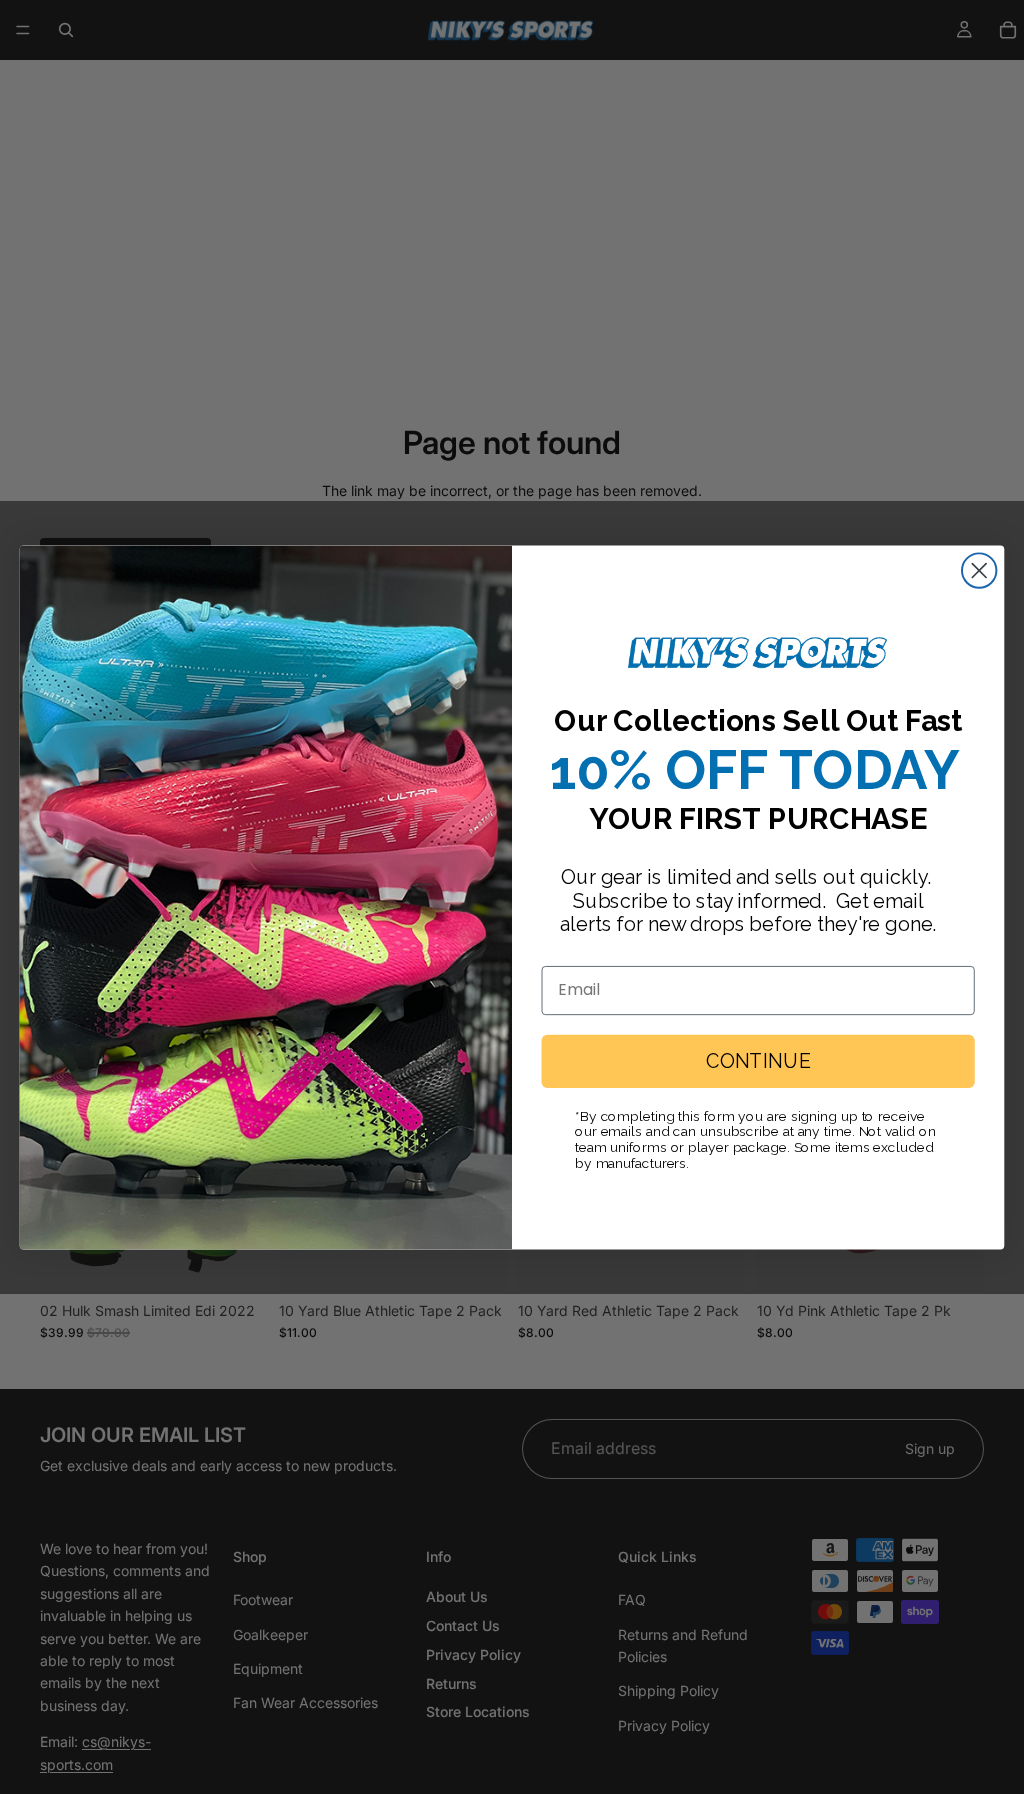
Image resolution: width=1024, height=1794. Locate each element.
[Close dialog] (979, 570)
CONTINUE (758, 1061)
